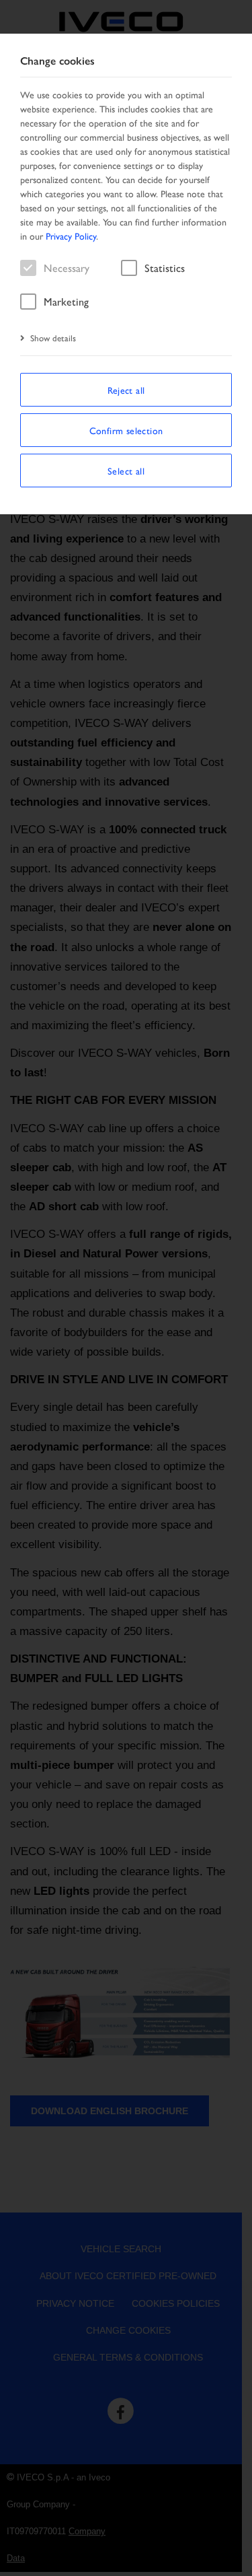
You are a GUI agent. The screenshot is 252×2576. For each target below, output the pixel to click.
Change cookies (57, 61)
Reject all (126, 390)
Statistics (165, 268)
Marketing (66, 301)
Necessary (67, 268)
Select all (126, 471)
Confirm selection (126, 430)
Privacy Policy (71, 236)
